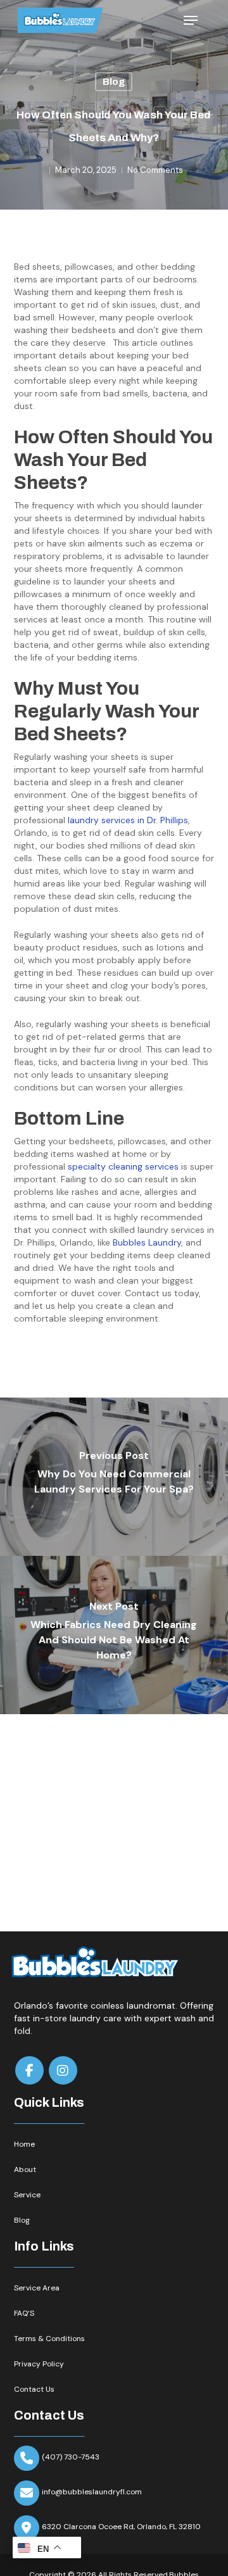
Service (27, 2195)
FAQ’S (24, 2313)
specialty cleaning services (123, 1166)
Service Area (37, 2288)
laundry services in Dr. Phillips (128, 820)
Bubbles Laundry (147, 1242)
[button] (191, 20)
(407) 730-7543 (71, 2457)
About (25, 2169)
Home (24, 2144)
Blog (114, 82)
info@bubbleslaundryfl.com (92, 2492)
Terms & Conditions (49, 2339)
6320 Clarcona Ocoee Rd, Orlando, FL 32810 (121, 2527)
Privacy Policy (39, 2364)
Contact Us (34, 2389)
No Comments (155, 170)
